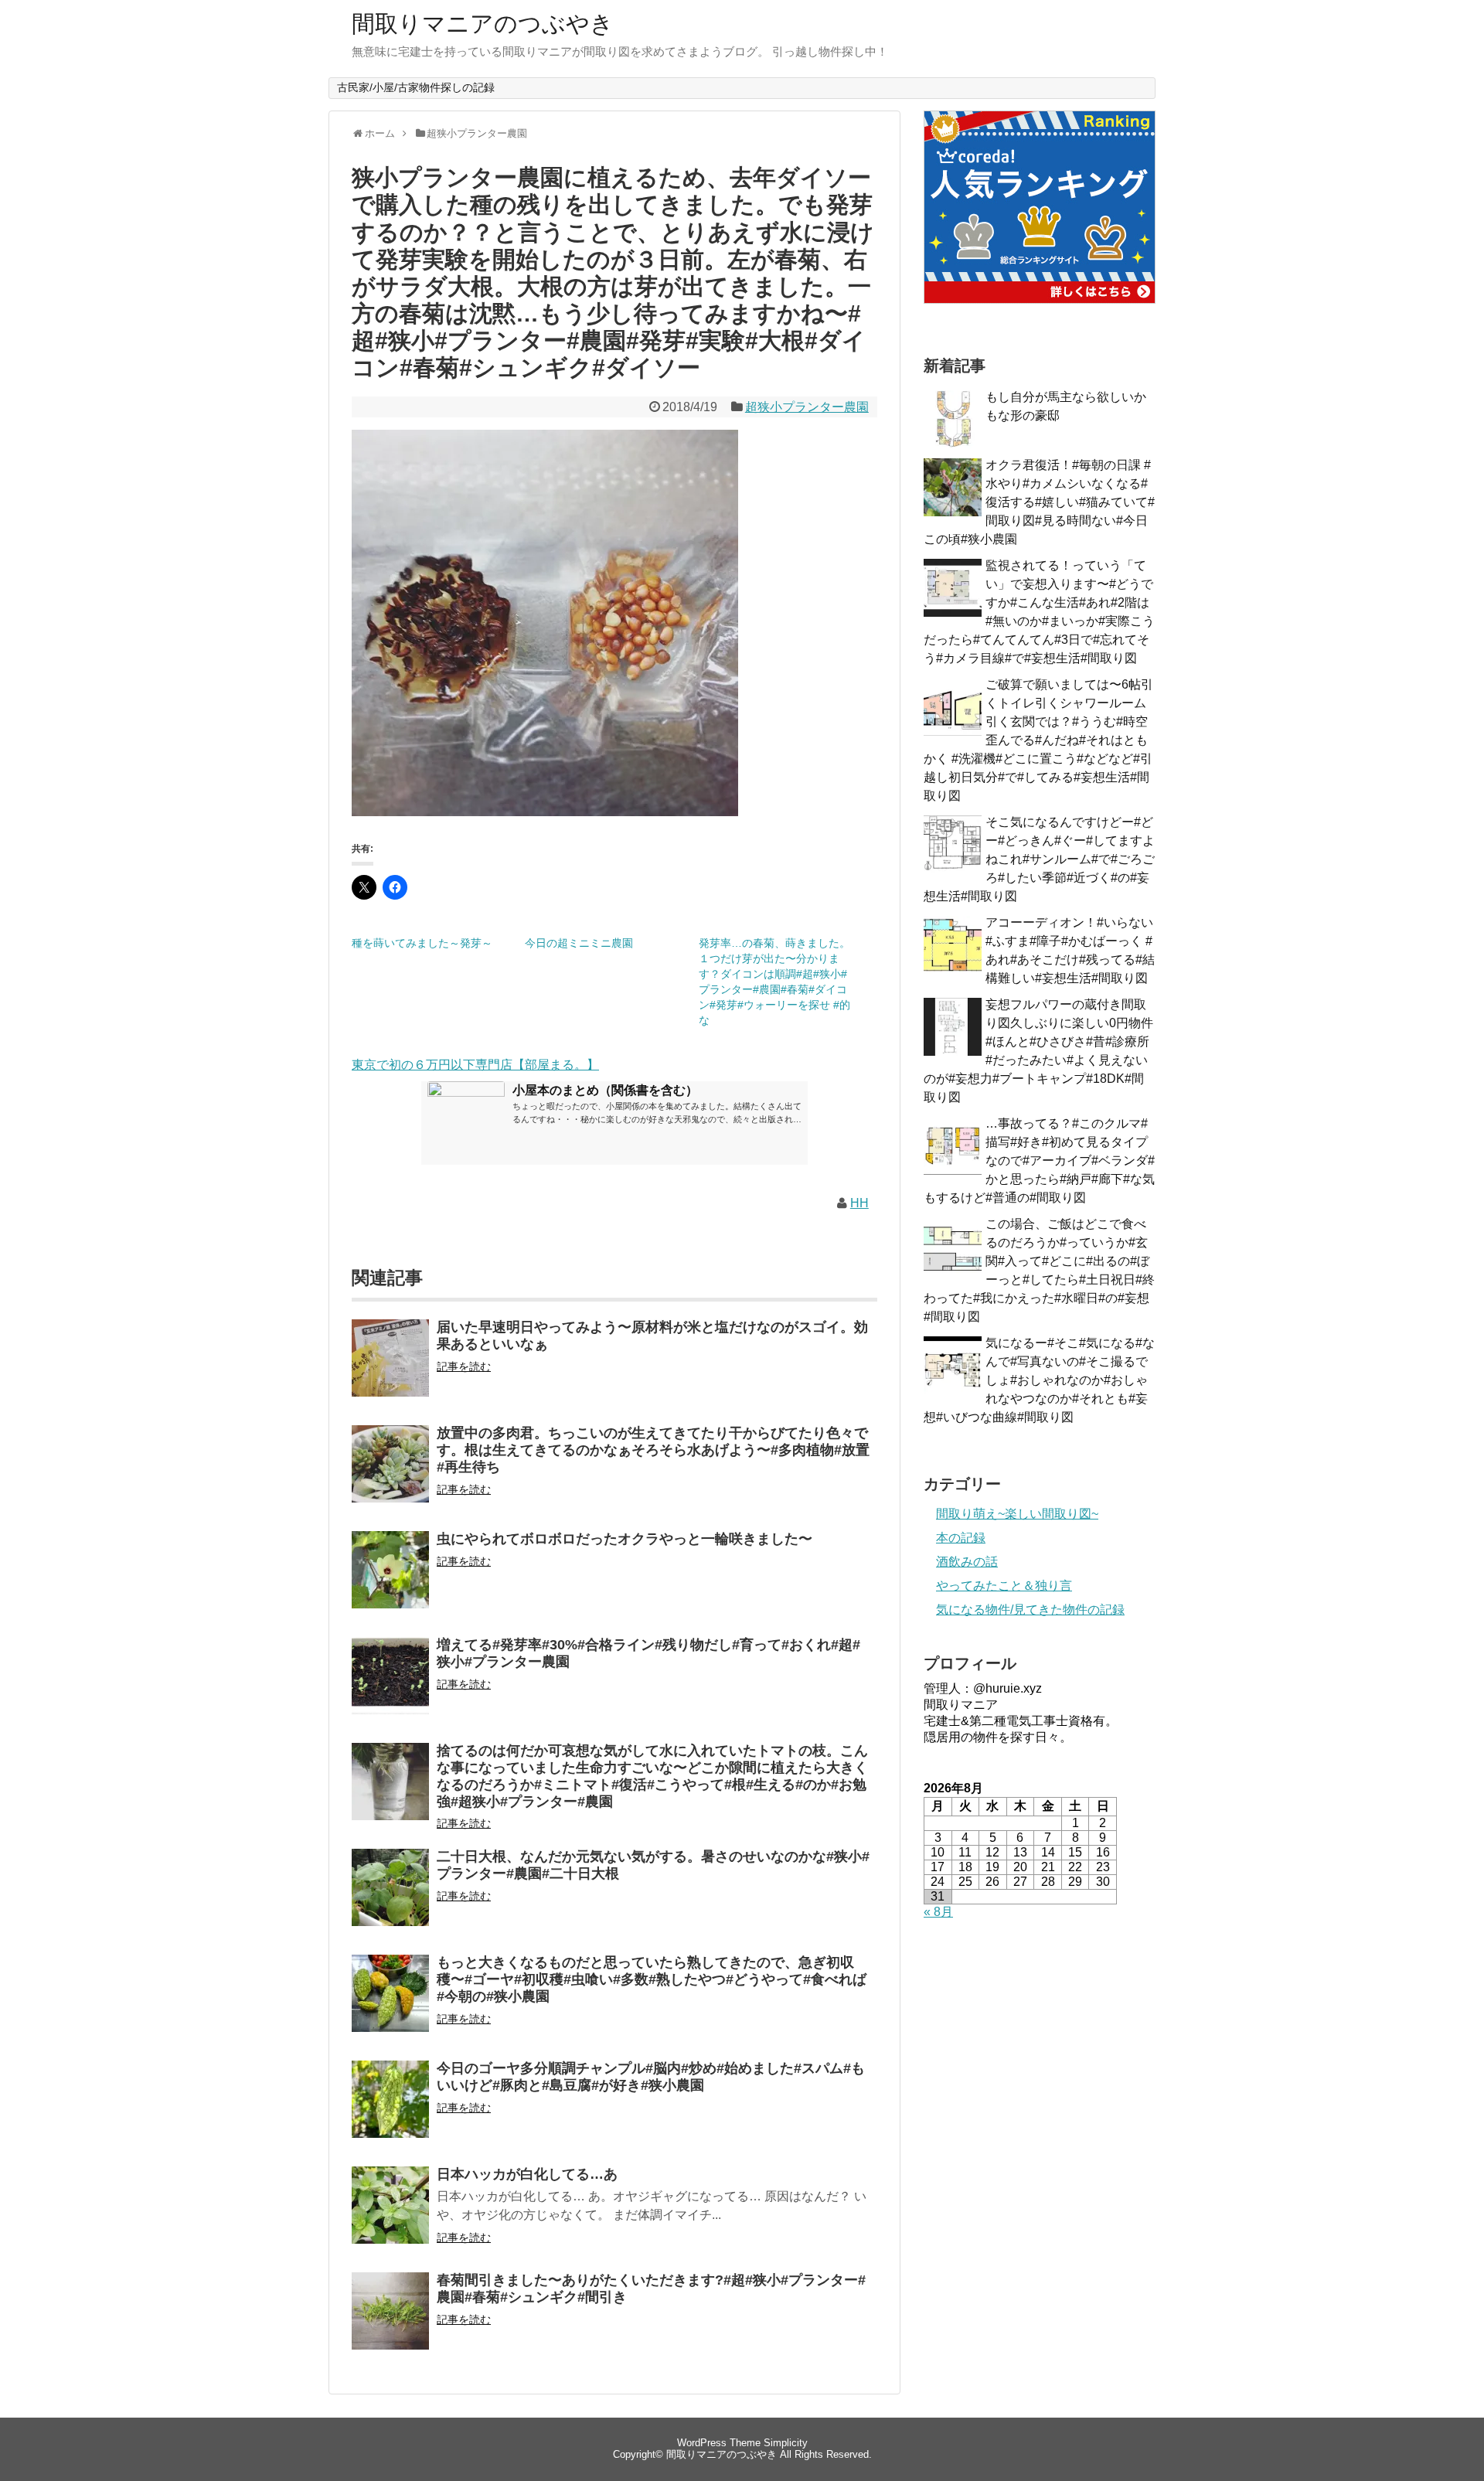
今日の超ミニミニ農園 (579, 943)
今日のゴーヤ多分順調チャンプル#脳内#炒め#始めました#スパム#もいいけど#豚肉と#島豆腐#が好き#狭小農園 (651, 2077)
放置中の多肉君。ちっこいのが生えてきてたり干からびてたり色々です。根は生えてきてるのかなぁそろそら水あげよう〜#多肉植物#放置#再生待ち (653, 1450)
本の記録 (961, 1538)
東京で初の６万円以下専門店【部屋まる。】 (475, 1065)
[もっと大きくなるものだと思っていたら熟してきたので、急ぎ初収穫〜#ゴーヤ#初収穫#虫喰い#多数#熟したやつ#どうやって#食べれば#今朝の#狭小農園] (390, 2004)
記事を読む (464, 1366)
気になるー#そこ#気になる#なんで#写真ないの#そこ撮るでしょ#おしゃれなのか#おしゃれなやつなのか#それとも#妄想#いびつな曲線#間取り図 (1039, 1380)
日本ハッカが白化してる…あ (527, 2174)
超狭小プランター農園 (807, 407)
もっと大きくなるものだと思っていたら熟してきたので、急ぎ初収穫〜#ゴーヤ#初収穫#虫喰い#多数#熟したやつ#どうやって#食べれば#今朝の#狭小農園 (652, 1979)
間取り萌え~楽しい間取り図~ (1017, 1514)
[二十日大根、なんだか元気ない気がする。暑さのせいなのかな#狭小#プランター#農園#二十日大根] (390, 1898)
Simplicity (786, 2443)
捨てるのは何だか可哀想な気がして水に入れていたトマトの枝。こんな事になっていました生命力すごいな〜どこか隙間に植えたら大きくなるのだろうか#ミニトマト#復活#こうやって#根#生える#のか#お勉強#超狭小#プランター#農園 (652, 1776)
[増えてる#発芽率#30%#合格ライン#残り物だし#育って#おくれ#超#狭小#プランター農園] (390, 1686)
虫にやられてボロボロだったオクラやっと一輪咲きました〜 (625, 1539)
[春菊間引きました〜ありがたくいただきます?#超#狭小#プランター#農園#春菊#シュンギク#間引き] (390, 2321)
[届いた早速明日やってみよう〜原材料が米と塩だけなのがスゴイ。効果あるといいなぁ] (390, 1368)
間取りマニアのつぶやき (483, 24)
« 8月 (938, 1912)
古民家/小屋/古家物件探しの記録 (416, 87)
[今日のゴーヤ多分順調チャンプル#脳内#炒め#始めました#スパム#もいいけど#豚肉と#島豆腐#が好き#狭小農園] (390, 2110)
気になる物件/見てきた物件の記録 (1030, 1610)
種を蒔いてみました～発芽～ (422, 943)
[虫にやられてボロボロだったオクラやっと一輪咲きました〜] (390, 1580)
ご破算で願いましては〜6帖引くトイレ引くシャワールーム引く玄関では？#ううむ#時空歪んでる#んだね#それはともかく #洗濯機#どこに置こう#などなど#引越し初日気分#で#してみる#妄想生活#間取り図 (1038, 740)
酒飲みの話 (967, 1562)
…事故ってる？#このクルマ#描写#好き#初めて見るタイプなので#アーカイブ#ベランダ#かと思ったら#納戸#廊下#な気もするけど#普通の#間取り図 (1039, 1161)
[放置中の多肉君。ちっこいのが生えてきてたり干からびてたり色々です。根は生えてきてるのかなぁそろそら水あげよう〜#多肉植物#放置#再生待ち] (390, 1474)
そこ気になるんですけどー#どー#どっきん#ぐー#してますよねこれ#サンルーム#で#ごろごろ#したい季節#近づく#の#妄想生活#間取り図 (1039, 859)
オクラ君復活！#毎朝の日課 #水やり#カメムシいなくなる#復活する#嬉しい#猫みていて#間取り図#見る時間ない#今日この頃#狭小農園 (1039, 502)
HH (859, 1203)
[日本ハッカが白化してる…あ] (390, 2216)
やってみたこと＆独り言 (1004, 1586)
